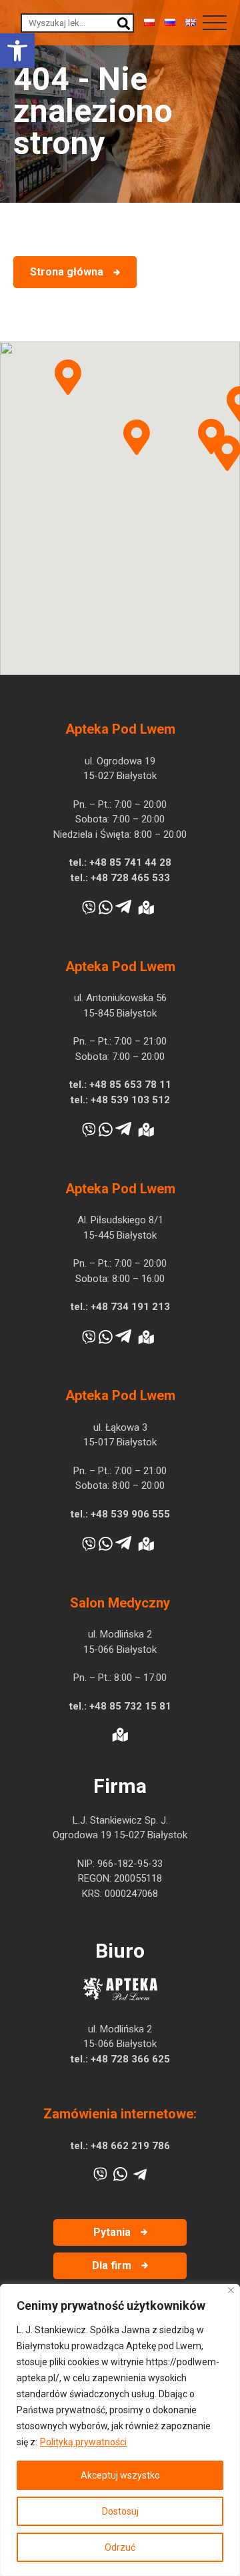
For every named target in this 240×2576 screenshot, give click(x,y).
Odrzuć (120, 2547)
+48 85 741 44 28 (130, 862)
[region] (120, 2430)
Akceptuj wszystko (120, 2475)
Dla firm (112, 2266)
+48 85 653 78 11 (130, 1085)
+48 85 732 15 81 (130, 1706)
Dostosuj (120, 2511)
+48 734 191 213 (130, 1307)
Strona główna (67, 272)
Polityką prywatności (83, 2442)
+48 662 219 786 (130, 2146)
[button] (17, 51)
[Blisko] (231, 2290)
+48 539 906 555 (130, 1514)
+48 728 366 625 (130, 2059)
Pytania (112, 2232)
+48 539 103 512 (130, 1100)
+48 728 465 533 (130, 878)
